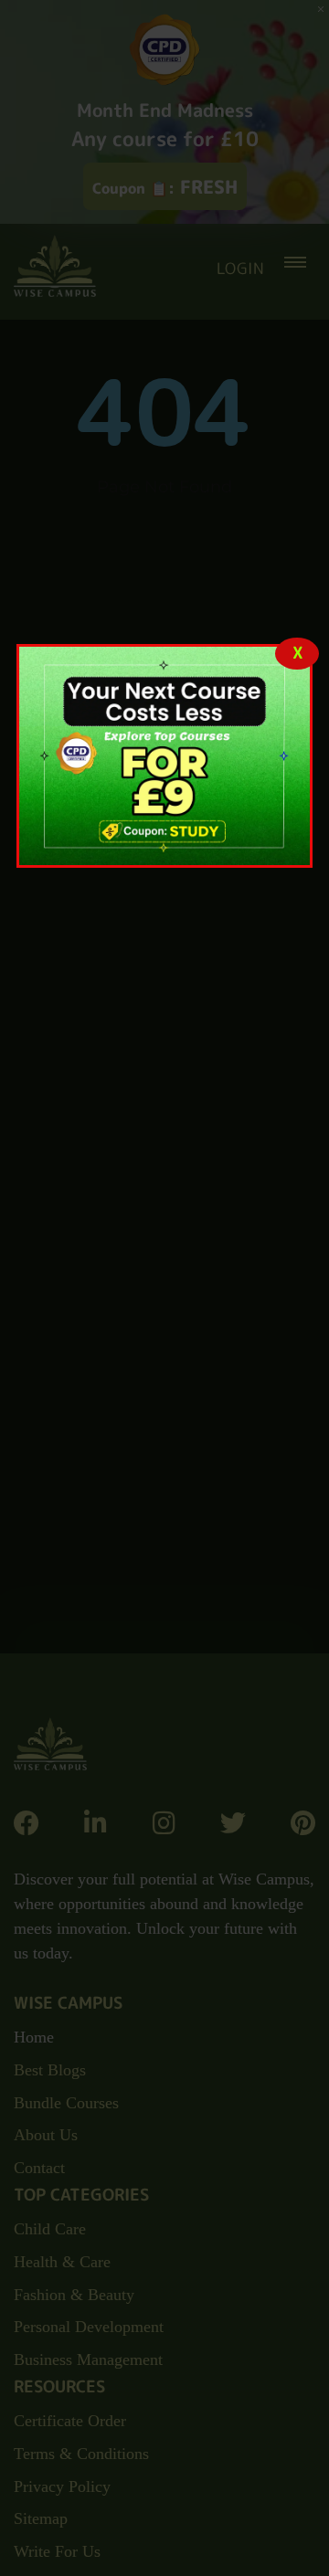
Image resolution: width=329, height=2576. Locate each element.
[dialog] (164, 756)
